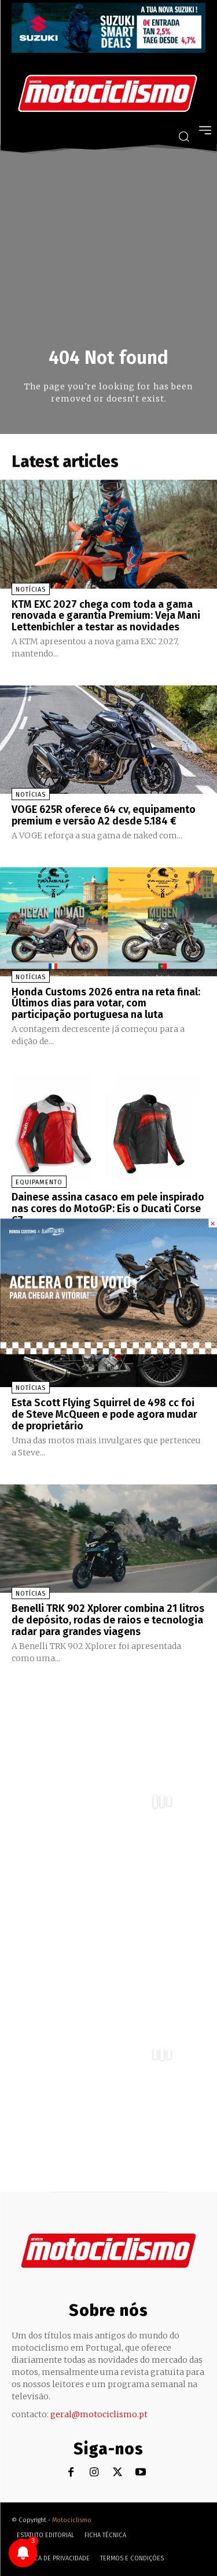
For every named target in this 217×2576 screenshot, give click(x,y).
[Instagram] (94, 2473)
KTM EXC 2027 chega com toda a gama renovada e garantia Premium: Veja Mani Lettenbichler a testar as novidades (106, 616)
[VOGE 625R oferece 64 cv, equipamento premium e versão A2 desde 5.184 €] (108, 740)
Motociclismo (72, 2520)
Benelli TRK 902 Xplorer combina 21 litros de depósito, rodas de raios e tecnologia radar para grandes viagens (108, 1620)
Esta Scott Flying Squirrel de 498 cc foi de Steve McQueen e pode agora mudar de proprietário (104, 1414)
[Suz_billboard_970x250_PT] (108, 50)
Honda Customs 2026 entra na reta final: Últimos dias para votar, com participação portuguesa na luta (106, 1004)
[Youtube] (140, 2473)
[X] (117, 2473)
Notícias (31, 590)
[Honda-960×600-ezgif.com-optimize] (108, 1351)
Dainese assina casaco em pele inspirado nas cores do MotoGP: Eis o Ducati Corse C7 (108, 1209)
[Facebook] (71, 2473)
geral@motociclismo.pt (99, 2414)
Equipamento (39, 1182)
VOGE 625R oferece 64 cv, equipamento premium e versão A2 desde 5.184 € (104, 815)
